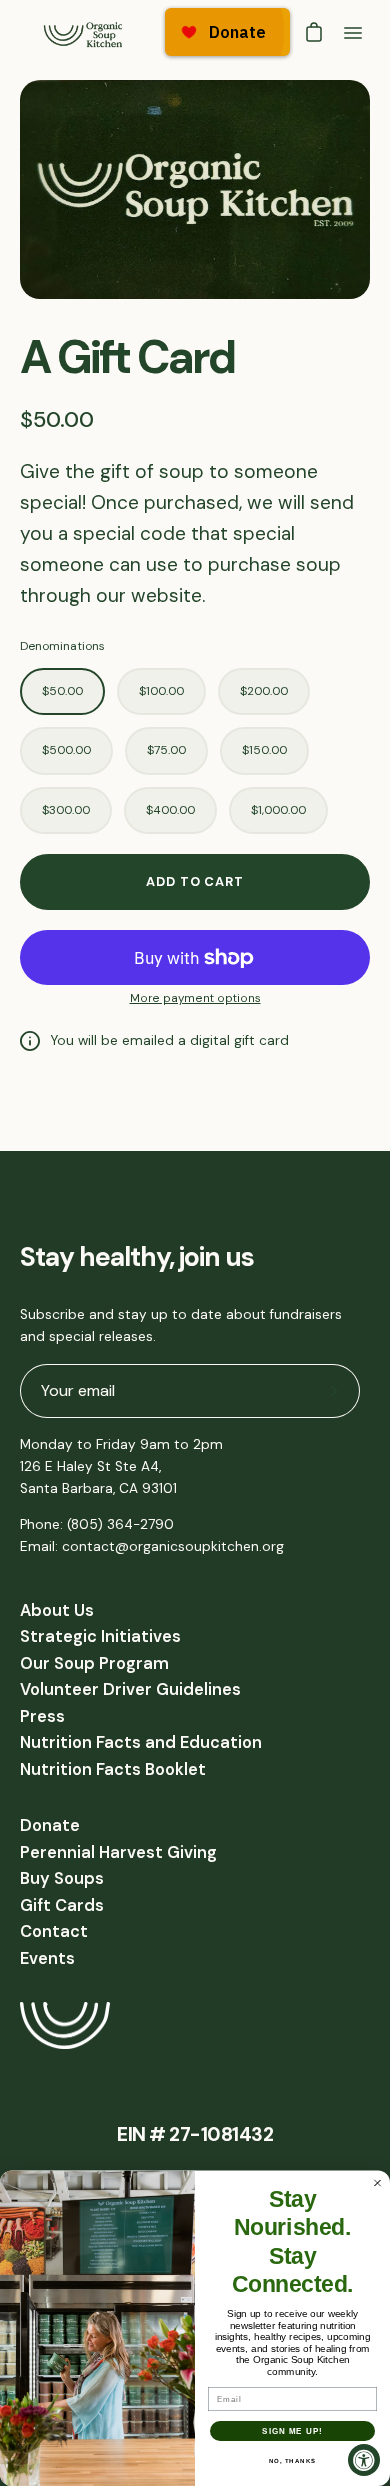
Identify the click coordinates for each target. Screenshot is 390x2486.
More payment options (195, 998)
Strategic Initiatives (100, 1636)
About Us (57, 1610)
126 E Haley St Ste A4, (90, 1466)
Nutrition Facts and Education (141, 1742)
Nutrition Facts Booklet (113, 1769)
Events (47, 1958)
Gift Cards (62, 1905)
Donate (50, 1825)
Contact (54, 1931)
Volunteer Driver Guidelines (130, 1689)
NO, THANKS (293, 2461)
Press (42, 1716)
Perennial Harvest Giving (118, 1852)
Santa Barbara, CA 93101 (98, 1488)
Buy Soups (62, 1878)
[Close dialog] (377, 2183)
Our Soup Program (94, 1663)
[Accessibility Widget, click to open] (364, 2460)
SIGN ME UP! (292, 2431)
